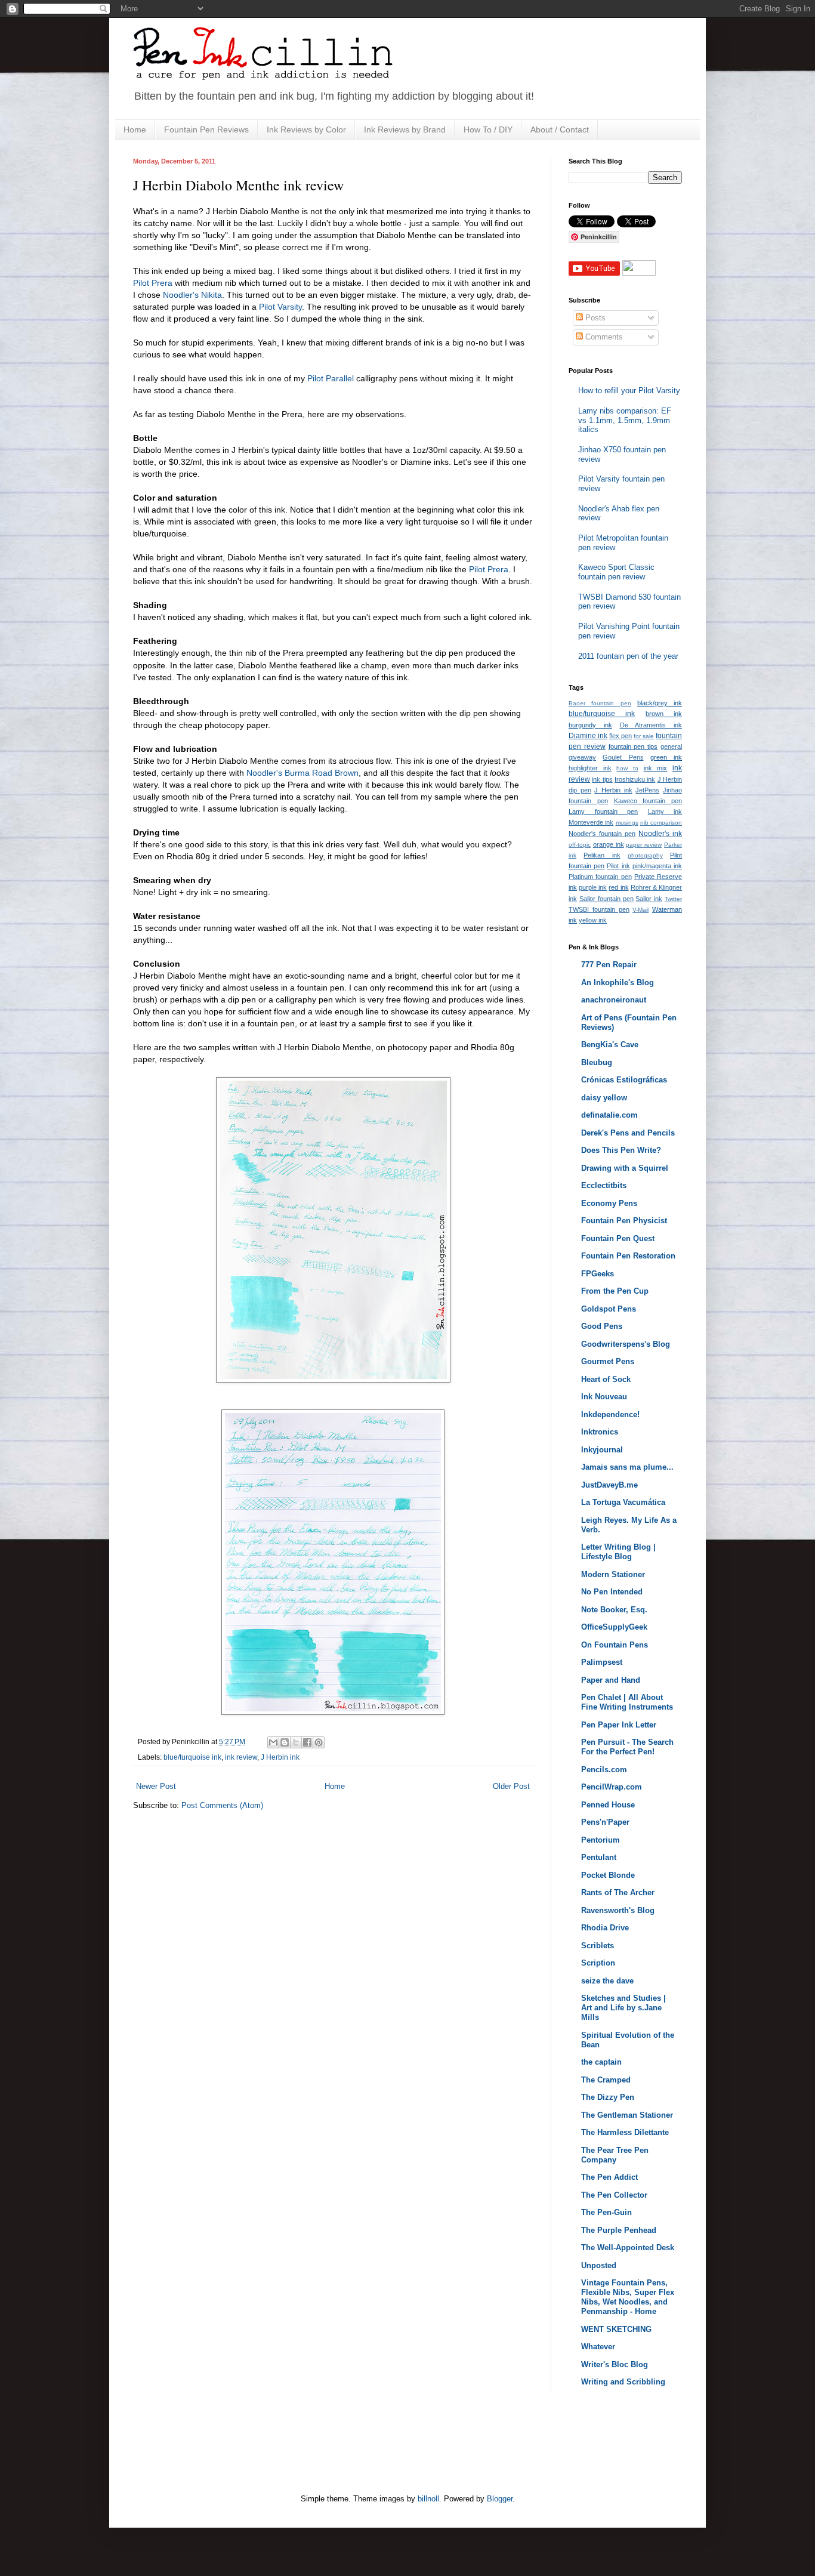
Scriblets (598, 1946)
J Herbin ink (280, 1757)
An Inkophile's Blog (618, 982)
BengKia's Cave (610, 1045)
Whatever (598, 2347)
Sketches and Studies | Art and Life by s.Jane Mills (623, 2008)
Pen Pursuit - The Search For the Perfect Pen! (627, 1747)
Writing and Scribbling (623, 2382)
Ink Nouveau (604, 1397)
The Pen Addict (609, 2177)
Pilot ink (618, 866)
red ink (618, 887)
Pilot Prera (153, 283)
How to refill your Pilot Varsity (629, 391)
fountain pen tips (633, 746)
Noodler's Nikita (192, 295)
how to (627, 768)
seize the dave (607, 1981)
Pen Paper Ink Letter (619, 1725)
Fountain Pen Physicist (624, 1221)
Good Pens (602, 1326)
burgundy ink (590, 725)
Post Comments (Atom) (222, 1805)
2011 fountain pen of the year (628, 656)
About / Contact (560, 129)
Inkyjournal (602, 1450)
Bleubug (597, 1062)
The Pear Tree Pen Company (615, 2155)
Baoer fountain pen (600, 703)
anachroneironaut (614, 1000)
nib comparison (661, 823)
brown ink (664, 714)
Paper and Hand (611, 1680)
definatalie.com (609, 1115)
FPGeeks (598, 1274)
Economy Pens (609, 1203)
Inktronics (600, 1432)
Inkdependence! (610, 1415)
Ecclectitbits (604, 1185)
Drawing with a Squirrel (625, 1168)
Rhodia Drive (605, 1928)
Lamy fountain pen (603, 812)
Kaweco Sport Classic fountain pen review (616, 572)
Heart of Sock (606, 1379)
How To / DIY (488, 129)
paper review (644, 845)
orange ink (609, 844)
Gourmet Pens (608, 1361)
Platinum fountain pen (600, 877)
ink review (241, 1757)
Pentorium (601, 1840)
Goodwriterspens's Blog (626, 1344)
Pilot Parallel (331, 378)
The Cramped (606, 2080)
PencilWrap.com (612, 1787)
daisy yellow (604, 1098)
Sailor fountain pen (606, 899)
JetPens (647, 790)
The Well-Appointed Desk (628, 2248)
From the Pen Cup (615, 1291)
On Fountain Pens (615, 1645)
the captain (601, 2062)
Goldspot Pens (609, 1309)
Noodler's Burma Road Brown (302, 773)
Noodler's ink (660, 834)
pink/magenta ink (657, 866)
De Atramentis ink (651, 725)
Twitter (673, 899)
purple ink (593, 887)
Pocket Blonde (608, 1875)
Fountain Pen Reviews (206, 129)
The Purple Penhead (619, 2230)
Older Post (511, 1786)
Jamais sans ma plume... (627, 1467)
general (671, 746)
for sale (644, 736)
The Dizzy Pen (608, 2097)
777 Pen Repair (609, 965)
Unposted (599, 2265)
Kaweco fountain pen (648, 801)
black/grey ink (660, 703)
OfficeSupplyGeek (614, 1627)
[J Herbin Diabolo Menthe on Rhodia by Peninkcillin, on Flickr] (333, 1712)
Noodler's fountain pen (602, 834)
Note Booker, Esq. (614, 1610)
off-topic (580, 845)
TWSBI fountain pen (599, 909)
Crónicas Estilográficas (624, 1080)
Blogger (500, 2499)
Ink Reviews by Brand (405, 129)
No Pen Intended (612, 1592)
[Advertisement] (350, 2450)
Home (135, 129)
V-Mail (640, 910)
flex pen (620, 736)
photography (645, 855)
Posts (594, 318)
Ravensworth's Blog (618, 1910)
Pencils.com (604, 1770)
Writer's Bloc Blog (615, 2364)
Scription (598, 1963)
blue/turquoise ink (192, 1757)
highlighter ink (590, 768)
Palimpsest (602, 1662)
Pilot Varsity (280, 307)
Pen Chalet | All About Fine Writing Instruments (627, 1702)
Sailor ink (649, 899)
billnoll (428, 2499)
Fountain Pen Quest (618, 1238)
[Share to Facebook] (307, 1742)
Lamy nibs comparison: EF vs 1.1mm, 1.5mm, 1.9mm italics (625, 420)
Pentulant (599, 1857)
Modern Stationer (613, 1574)
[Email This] (273, 1742)
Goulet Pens (623, 757)
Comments (603, 337)
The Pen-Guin (606, 2212)
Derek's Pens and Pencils (628, 1133)
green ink (666, 757)
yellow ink (593, 920)
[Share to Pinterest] (319, 1742)
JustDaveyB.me (609, 1485)
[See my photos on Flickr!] (639, 273)
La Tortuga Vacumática (623, 1502)
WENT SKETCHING (616, 2329)
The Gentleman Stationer (627, 2115)
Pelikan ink (602, 855)
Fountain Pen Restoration (628, 1256)
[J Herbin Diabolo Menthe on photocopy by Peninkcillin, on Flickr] (333, 1380)
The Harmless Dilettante (625, 2132)
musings (627, 823)
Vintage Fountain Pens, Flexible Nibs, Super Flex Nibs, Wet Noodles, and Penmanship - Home (628, 2297)
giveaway (582, 757)
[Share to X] (296, 1742)
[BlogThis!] (285, 1742)
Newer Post (156, 1786)
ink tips (602, 779)
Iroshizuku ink (635, 779)
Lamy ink (665, 812)
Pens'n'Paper (605, 1822)
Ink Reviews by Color (306, 129)
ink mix (656, 768)
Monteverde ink (591, 822)
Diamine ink (588, 736)
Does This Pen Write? (621, 1150)
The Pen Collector (614, 2195)
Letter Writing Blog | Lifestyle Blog (618, 1552)
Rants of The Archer (618, 1892)
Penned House (608, 1805)
